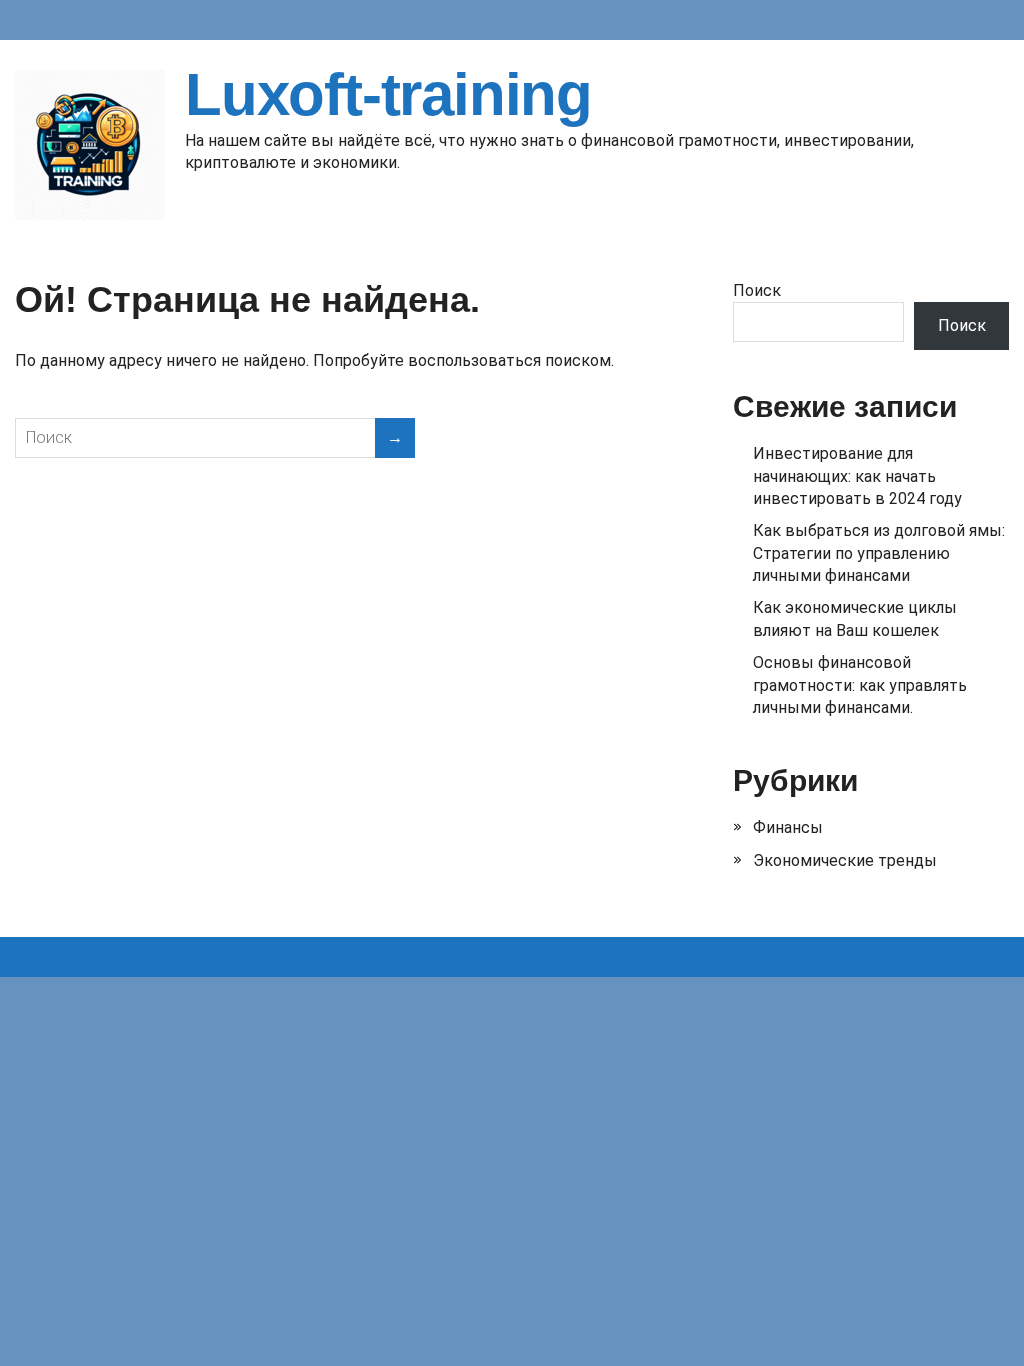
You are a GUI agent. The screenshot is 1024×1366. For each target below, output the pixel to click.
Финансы (788, 827)
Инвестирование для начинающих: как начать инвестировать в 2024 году (857, 476)
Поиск (757, 290)
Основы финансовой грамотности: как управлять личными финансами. (860, 685)
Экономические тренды (845, 860)
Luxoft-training (388, 95)
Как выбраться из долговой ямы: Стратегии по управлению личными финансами (879, 553)
